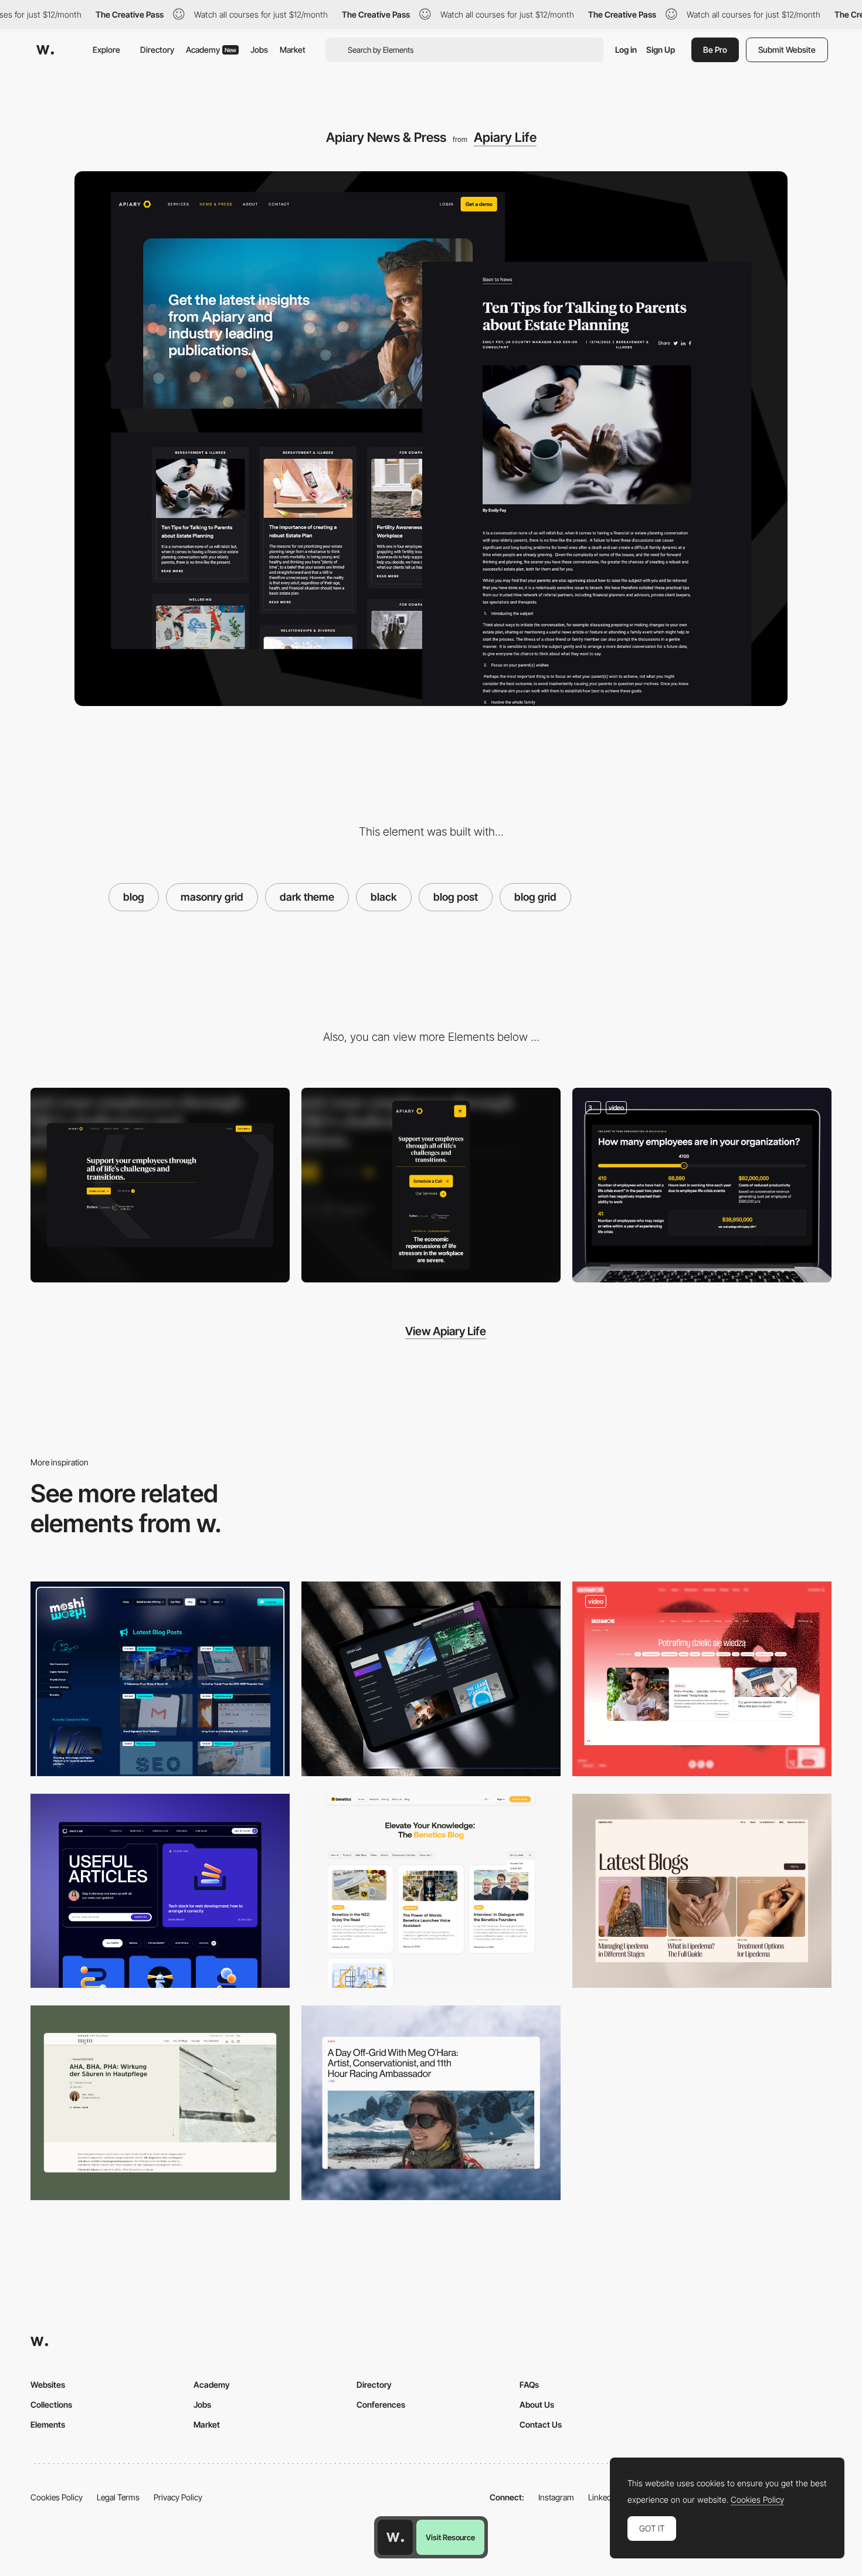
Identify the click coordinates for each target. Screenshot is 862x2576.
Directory (157, 50)
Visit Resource (450, 2537)
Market (293, 50)
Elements (48, 2424)
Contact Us (541, 2424)
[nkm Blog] (160, 2103)
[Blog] (702, 1679)
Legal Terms (118, 2497)
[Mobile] (431, 1185)
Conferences (381, 2404)
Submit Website (787, 50)
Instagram (556, 2497)
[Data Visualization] (702, 1185)
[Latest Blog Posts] (160, 1679)
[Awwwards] (45, 50)
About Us (537, 2404)
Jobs (259, 50)
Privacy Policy (178, 2497)
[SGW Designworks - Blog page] (431, 1679)
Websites (48, 2385)
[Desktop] (160, 1185)
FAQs (529, 2385)
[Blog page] (431, 1891)
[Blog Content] (702, 1891)
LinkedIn (603, 2497)
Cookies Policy (57, 2497)
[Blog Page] (431, 2103)
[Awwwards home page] (395, 2537)
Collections (51, 2404)
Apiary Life (505, 137)
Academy (211, 50)
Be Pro (715, 50)
